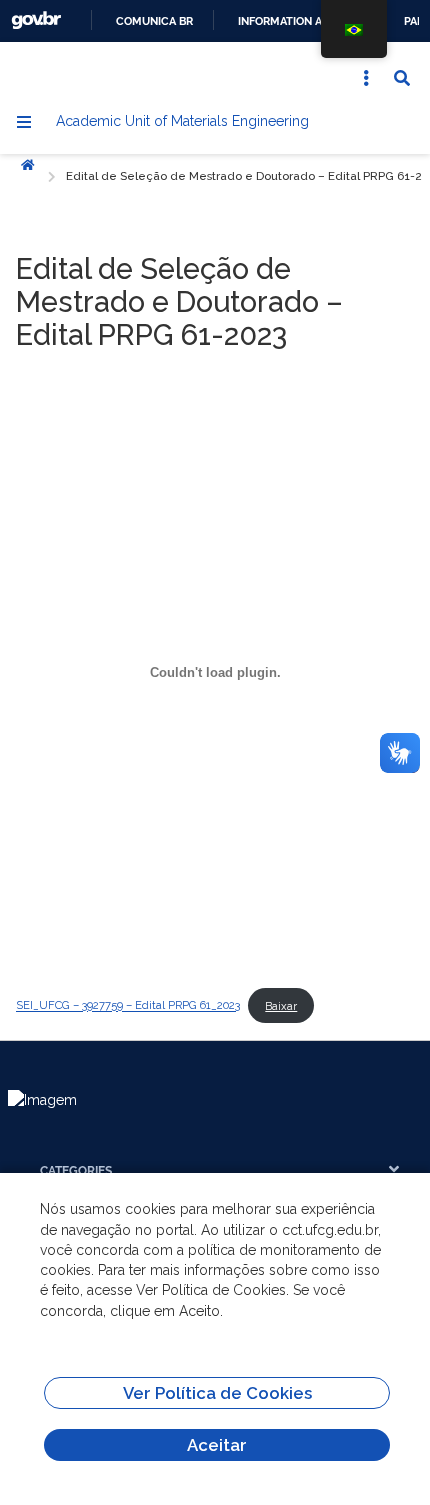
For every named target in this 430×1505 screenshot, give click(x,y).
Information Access (298, 21)
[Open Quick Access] (366, 78)
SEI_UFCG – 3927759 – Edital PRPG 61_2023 (128, 1006)
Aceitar (217, 1445)
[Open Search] (402, 78)
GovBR (36, 20)
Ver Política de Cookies (217, 1393)
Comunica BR (154, 21)
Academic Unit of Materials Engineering (182, 121)
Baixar (281, 1006)
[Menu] (24, 122)
